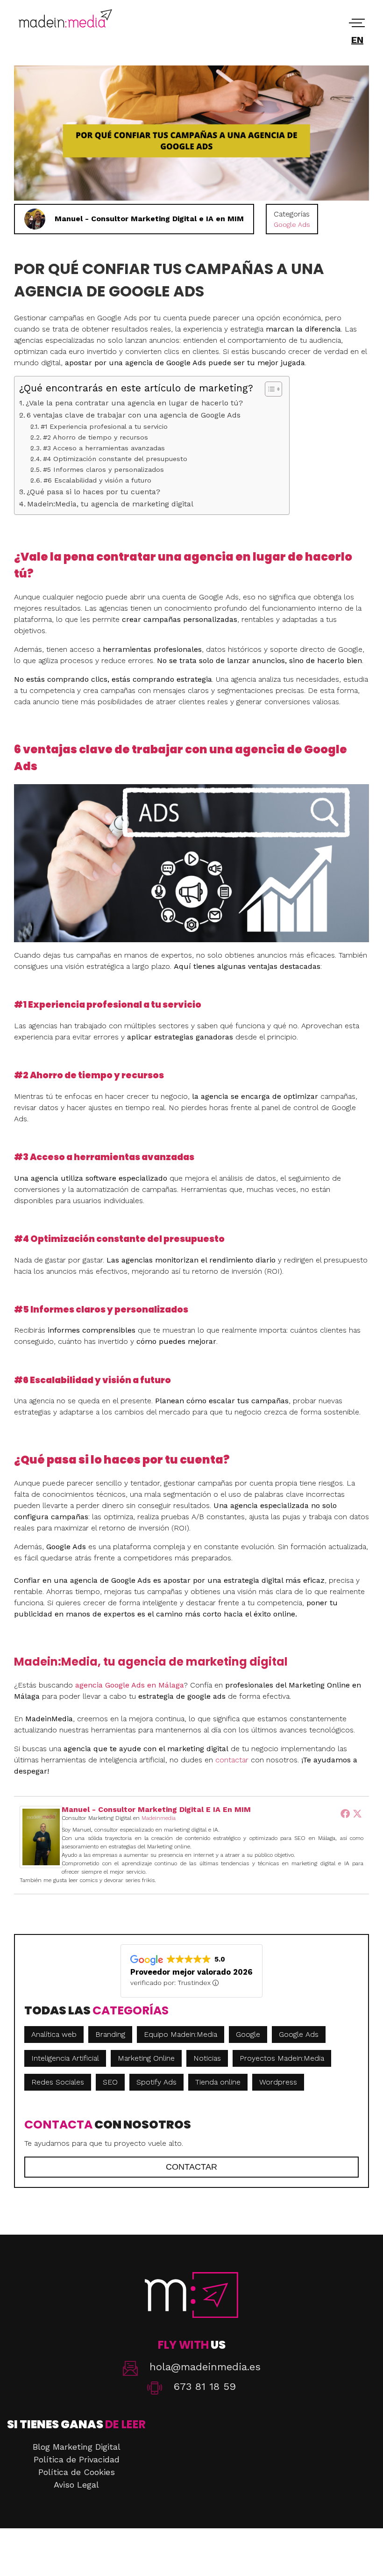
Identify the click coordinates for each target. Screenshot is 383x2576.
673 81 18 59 (205, 2386)
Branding (110, 2034)
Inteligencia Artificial (65, 2058)
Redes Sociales (58, 2082)
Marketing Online (146, 2058)
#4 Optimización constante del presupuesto (115, 459)
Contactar (191, 2167)
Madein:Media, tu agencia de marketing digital (110, 504)
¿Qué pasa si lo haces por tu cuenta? (93, 492)
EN (357, 40)
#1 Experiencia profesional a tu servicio (104, 426)
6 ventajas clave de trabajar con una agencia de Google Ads (134, 415)
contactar (232, 1760)
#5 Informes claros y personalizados (103, 469)
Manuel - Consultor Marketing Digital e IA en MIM (156, 1809)
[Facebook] (345, 1813)
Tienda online (218, 2082)
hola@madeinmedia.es (205, 2367)
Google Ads (292, 224)
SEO (110, 2082)
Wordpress (278, 2082)
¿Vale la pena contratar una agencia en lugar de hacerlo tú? (134, 403)
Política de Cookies (77, 2472)
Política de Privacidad (77, 2459)
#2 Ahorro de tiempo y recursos (96, 437)
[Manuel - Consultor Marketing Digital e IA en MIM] (41, 1865)
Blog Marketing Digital (77, 2447)
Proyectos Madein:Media (282, 2058)
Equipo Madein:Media (181, 2034)
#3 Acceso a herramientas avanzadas (104, 448)
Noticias (207, 2058)
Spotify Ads (156, 2082)
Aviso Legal (76, 2485)
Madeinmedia (159, 1818)
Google (248, 2034)
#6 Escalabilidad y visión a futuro (97, 480)
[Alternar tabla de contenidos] (269, 389)
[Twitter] (357, 1813)
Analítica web (54, 2034)
